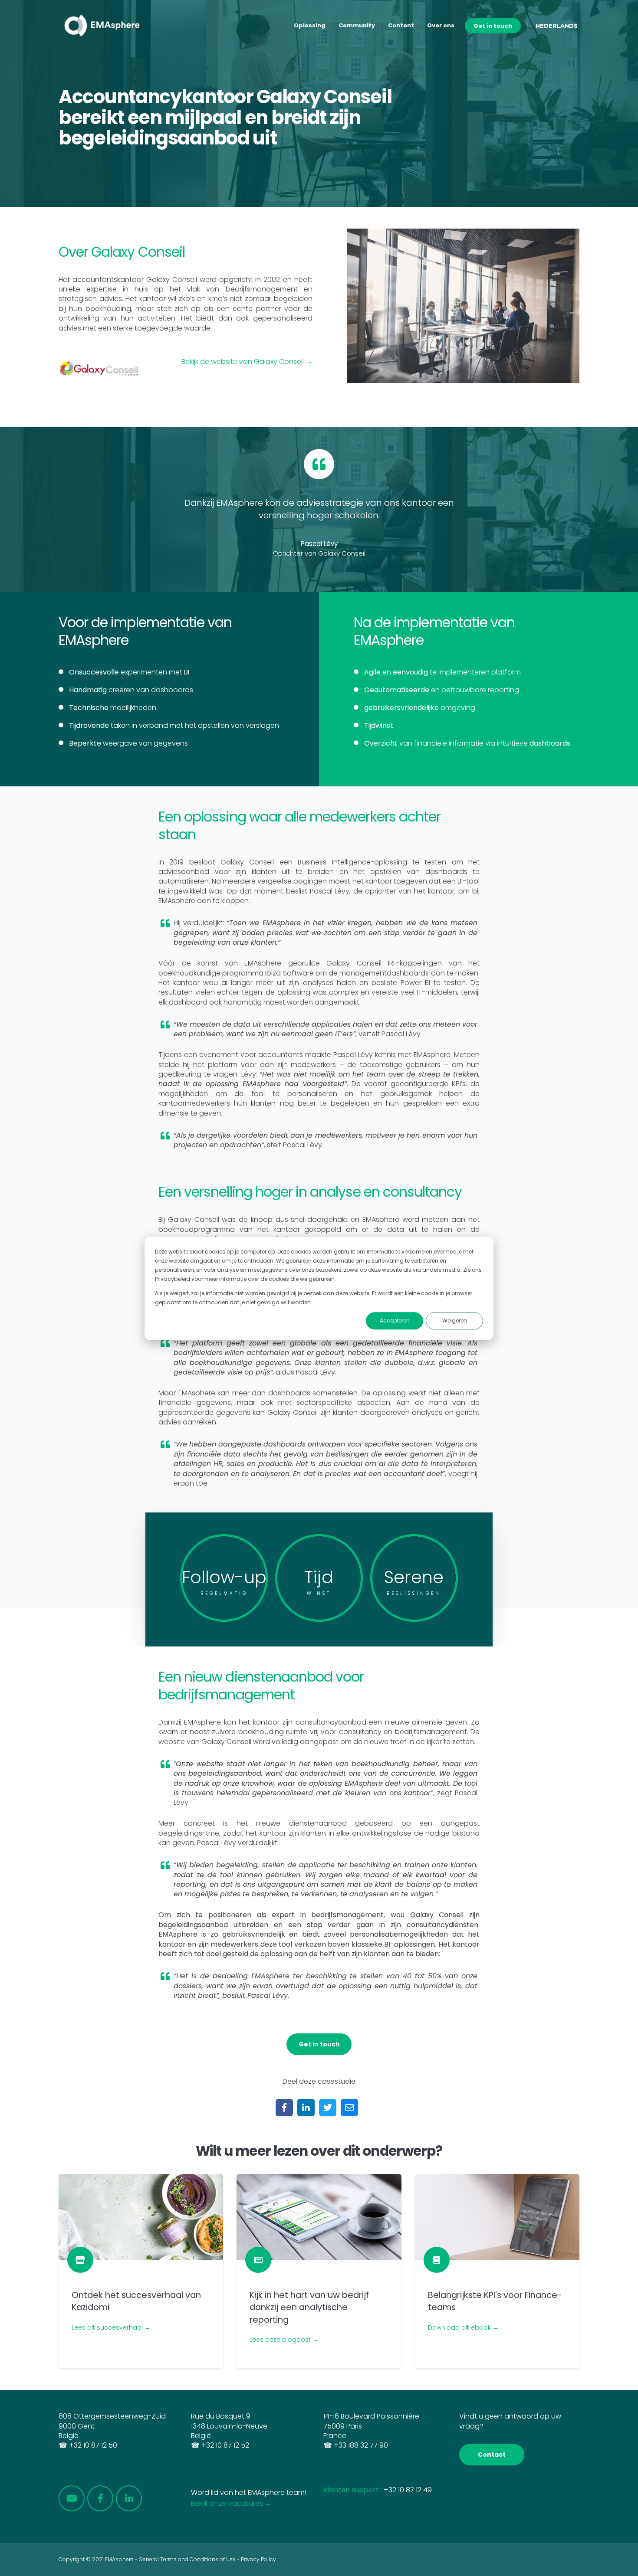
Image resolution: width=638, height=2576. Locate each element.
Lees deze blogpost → (284, 2340)
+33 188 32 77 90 (361, 2445)
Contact (492, 2455)
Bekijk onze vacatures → (231, 2503)
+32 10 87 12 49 (408, 2490)
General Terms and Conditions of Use (187, 2559)
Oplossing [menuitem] (310, 25)
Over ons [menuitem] (441, 25)
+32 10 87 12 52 (225, 2445)
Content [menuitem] (401, 25)
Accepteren (395, 1321)
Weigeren (455, 1321)
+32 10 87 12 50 (93, 2445)
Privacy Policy (258, 2559)
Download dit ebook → (463, 2327)
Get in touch (493, 26)
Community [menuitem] (357, 25)
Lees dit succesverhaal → (111, 2327)
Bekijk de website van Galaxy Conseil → (247, 362)
